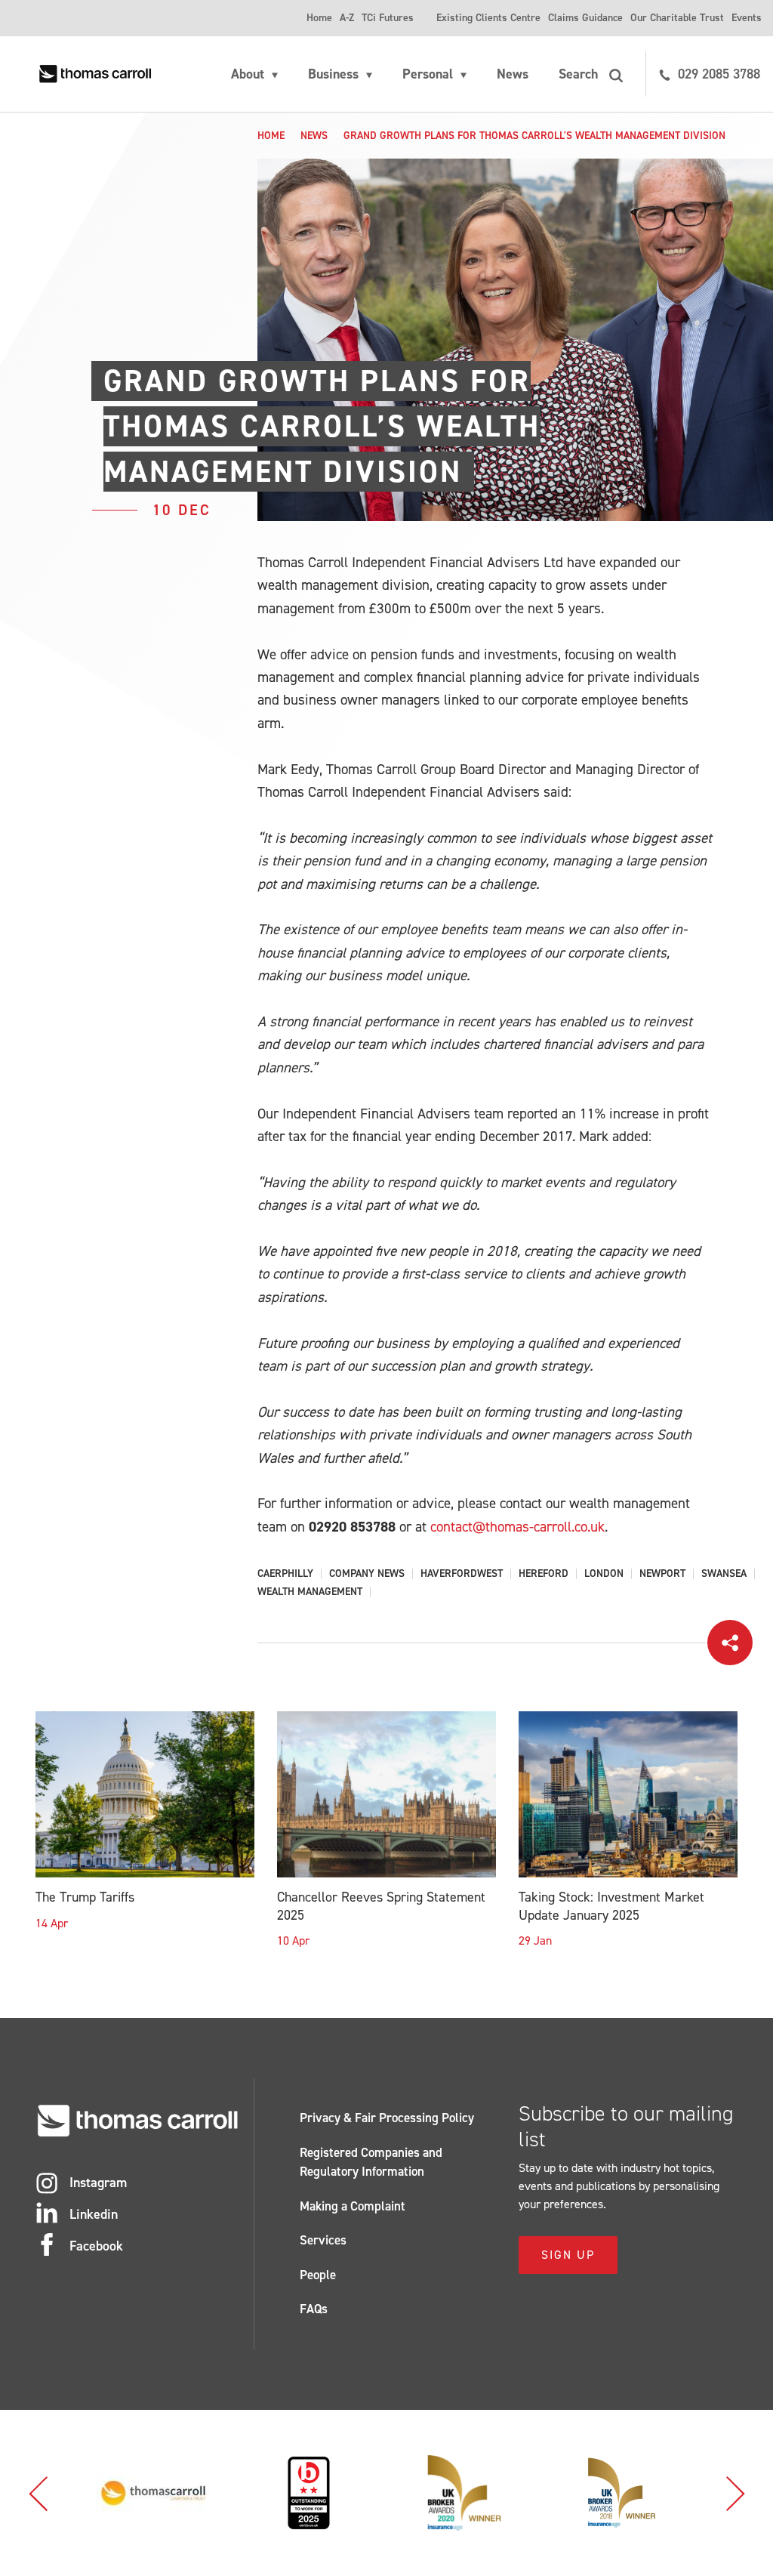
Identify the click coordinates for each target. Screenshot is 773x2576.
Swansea (724, 1574)
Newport (662, 1574)
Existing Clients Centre (488, 18)
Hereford (544, 1574)
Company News (367, 1574)
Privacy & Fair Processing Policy (387, 2118)
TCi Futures (388, 18)
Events (747, 18)
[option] (153, 2493)
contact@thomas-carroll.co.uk (517, 1527)
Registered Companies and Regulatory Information (371, 2162)
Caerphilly (285, 1574)
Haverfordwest (462, 1574)
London (604, 1574)
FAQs (314, 2309)
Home (319, 18)
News (513, 74)
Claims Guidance (585, 18)
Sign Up (568, 2255)
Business (333, 74)
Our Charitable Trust (677, 18)
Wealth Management (310, 1592)
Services (323, 2240)
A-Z (347, 18)
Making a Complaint (353, 2206)
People (318, 2275)
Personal (428, 74)
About (248, 74)
